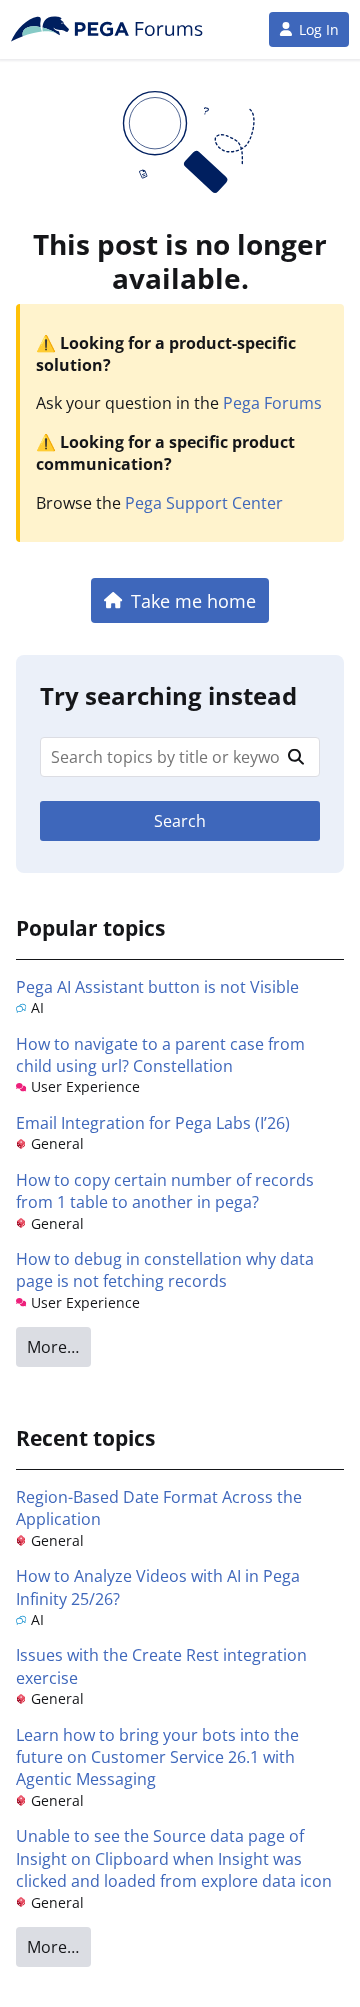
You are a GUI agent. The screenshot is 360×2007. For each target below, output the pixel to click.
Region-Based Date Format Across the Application (159, 1508)
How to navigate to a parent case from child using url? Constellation (160, 1055)
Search (180, 821)
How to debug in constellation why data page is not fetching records (165, 1270)
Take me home (193, 600)
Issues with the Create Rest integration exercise (161, 1666)
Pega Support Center (204, 503)
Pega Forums (272, 403)
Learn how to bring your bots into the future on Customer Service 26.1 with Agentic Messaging (157, 1757)
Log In (319, 29)
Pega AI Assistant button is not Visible (157, 987)
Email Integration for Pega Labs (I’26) (153, 1123)
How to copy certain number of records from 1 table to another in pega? (165, 1191)
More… (53, 1347)
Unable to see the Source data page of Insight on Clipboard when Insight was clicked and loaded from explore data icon (174, 1858)
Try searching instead (168, 695)
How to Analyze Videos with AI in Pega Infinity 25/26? (158, 1587)
